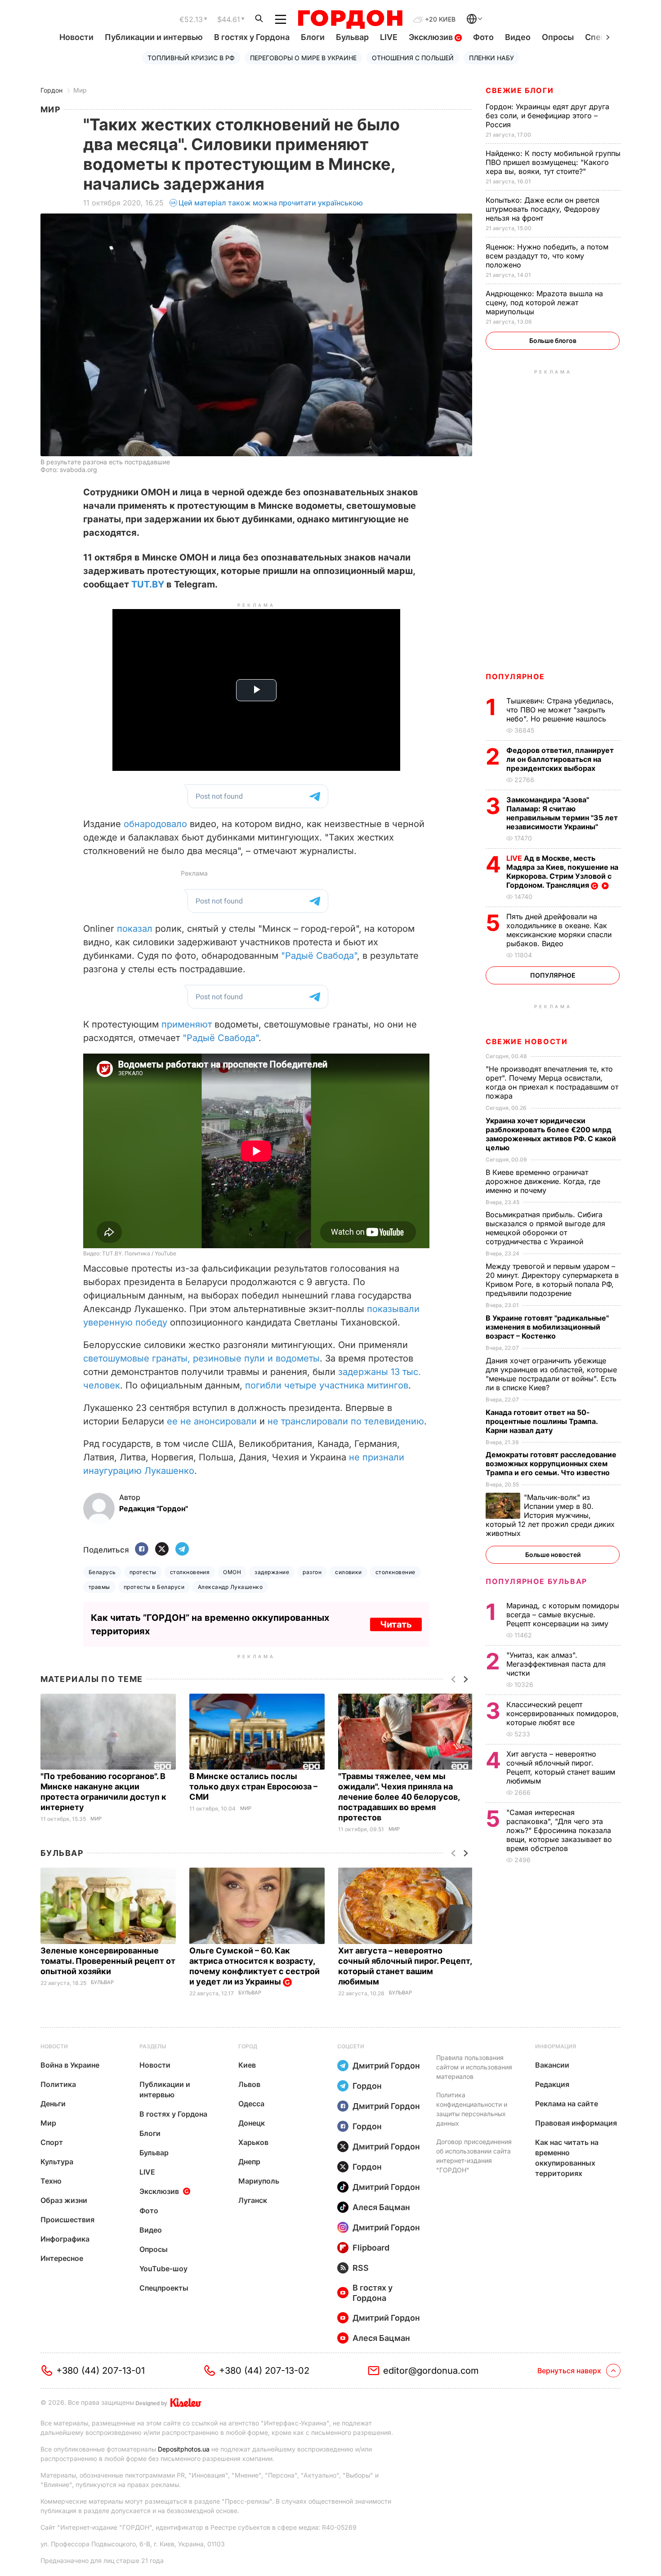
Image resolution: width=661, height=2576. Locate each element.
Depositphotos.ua (184, 2449)
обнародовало (155, 824)
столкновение (395, 1572)
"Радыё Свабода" (319, 956)
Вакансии (552, 2065)
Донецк (252, 2123)
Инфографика (65, 2239)
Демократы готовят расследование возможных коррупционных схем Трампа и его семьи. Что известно (551, 1464)
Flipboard (371, 2248)
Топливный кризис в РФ (191, 58)
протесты (143, 1572)
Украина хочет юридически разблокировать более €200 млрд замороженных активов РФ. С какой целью (551, 1134)
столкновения (190, 1572)
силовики (348, 1572)
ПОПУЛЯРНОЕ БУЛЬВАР (536, 1581)
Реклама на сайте (567, 2104)
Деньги (53, 2104)
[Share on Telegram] (182, 1550)
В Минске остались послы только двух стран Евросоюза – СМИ (253, 1786)
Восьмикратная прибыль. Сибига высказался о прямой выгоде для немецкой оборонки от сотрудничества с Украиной (545, 1228)
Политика (58, 2084)
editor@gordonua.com (431, 2371)
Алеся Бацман (381, 2207)
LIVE (389, 37)
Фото (483, 37)
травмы (99, 1587)
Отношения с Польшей (413, 58)
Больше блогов (553, 340)
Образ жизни (64, 2200)
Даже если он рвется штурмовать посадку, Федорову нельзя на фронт (543, 209)
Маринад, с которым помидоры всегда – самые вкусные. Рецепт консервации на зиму (563, 1615)
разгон (312, 1572)
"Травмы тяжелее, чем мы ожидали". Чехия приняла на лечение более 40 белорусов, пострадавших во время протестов (399, 1797)
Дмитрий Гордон (386, 2066)
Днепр (249, 2162)
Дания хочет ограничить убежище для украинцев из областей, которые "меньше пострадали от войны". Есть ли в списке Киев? (551, 1374)
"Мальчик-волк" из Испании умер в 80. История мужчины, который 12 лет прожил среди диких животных (550, 1515)
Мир (80, 90)
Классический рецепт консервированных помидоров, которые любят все (563, 1713)
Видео (518, 37)
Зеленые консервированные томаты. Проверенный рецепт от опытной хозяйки (108, 1961)
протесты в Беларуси (154, 1587)
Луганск (253, 2200)
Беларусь (102, 1572)
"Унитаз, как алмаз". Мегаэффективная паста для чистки (556, 1664)
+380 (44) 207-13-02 (264, 2371)
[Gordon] (350, 19)
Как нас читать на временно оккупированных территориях (567, 2158)
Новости (76, 37)
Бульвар (352, 37)
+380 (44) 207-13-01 (100, 2371)
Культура (57, 2162)
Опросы (558, 37)
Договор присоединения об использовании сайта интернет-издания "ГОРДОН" (474, 2156)
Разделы (153, 2046)
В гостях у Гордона (252, 37)
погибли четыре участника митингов (327, 1385)
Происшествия (67, 2220)
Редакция (552, 2084)
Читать (396, 1624)
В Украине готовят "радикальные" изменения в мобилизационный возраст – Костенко (547, 1327)
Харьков (253, 2142)
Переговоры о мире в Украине (303, 58)
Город (248, 2046)
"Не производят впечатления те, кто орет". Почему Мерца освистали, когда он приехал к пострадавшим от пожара (552, 1082)
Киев (247, 2065)
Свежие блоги (520, 90)
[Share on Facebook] (142, 1550)
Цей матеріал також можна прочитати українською (271, 203)
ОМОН (232, 1572)
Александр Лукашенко (230, 1587)
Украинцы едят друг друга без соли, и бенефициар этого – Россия (547, 116)
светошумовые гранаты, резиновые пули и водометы (201, 1358)
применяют (187, 1024)
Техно (51, 2181)
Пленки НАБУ (491, 58)
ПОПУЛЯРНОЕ (515, 676)
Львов (249, 2084)
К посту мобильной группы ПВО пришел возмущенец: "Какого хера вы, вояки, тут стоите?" (553, 162)
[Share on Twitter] (162, 1550)
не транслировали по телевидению (346, 1421)
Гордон (51, 90)
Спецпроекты (164, 2288)
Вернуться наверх (569, 2371)
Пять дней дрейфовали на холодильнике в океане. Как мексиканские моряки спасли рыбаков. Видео (559, 930)
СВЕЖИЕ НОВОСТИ (527, 1041)
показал (135, 929)
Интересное (62, 2258)
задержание (272, 1572)
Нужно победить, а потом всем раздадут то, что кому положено (547, 256)
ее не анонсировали (212, 1421)
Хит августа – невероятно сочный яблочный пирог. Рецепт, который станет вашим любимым (561, 1767)
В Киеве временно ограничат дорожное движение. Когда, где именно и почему (543, 1181)
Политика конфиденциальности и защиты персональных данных (472, 2109)
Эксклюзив (432, 37)
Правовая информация (576, 2123)
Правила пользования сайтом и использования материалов (474, 2067)
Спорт (52, 2142)
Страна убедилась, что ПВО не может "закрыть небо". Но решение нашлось (560, 710)
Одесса (251, 2104)
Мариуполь (259, 2181)
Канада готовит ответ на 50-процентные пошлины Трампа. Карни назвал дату (542, 1421)
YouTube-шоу (163, 2269)
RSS (361, 2268)
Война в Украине (70, 2065)
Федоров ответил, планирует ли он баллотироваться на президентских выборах (560, 759)
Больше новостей (553, 1555)
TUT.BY (148, 584)
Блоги (313, 37)
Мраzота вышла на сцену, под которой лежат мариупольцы (544, 303)
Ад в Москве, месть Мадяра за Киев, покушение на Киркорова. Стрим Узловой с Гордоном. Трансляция (562, 872)
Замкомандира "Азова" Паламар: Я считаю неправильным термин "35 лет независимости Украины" (562, 813)
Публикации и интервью (154, 37)
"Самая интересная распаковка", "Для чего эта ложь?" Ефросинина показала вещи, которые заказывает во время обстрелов (559, 1830)
